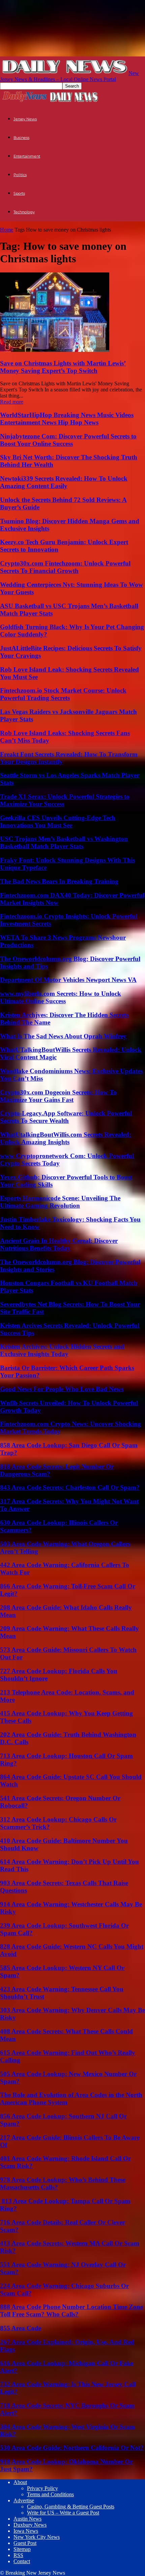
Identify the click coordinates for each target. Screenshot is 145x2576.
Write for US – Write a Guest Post (63, 2513)
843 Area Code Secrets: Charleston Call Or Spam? (70, 1487)
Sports (19, 193)
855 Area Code (21, 2328)
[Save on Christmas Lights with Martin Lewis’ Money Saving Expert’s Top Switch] (55, 350)
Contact (22, 2561)
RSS (18, 2555)
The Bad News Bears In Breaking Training (59, 881)
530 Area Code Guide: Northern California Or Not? (72, 2448)
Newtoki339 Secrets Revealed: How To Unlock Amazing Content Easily (64, 482)
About (20, 2482)
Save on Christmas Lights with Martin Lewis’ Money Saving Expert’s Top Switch (63, 367)
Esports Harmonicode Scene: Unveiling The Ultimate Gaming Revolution (60, 1202)
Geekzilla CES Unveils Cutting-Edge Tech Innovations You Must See (58, 822)
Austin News (27, 2519)
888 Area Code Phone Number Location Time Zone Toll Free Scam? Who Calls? (71, 2310)
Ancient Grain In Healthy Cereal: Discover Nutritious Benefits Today (59, 1244)
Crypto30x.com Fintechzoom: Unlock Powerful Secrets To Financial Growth (65, 567)
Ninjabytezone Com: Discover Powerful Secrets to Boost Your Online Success (68, 440)
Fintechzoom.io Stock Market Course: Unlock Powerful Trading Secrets (63, 694)
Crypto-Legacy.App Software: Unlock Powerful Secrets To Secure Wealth (66, 1117)
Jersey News (25, 119)
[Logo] (25, 101)
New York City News (37, 2537)
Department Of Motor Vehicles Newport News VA (68, 980)
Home (7, 230)
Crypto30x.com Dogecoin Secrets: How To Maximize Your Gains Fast (58, 1096)
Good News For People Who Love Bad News (62, 1389)
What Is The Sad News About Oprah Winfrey (63, 1036)
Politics (20, 175)
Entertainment (27, 156)
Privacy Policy (42, 2488)
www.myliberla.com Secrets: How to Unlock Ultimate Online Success (61, 997)
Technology (24, 212)
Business (21, 138)
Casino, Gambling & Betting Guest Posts (71, 2507)
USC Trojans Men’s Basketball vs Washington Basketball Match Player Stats (64, 842)
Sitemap (22, 2549)
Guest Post (25, 2543)
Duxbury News (30, 2525)
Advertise (24, 2500)
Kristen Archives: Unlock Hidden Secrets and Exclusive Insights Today (62, 1350)
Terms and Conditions (50, 2494)
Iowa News (26, 2531)
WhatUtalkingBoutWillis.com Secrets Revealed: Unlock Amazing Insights (66, 1138)
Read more (12, 402)
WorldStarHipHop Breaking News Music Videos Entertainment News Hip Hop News (67, 419)
